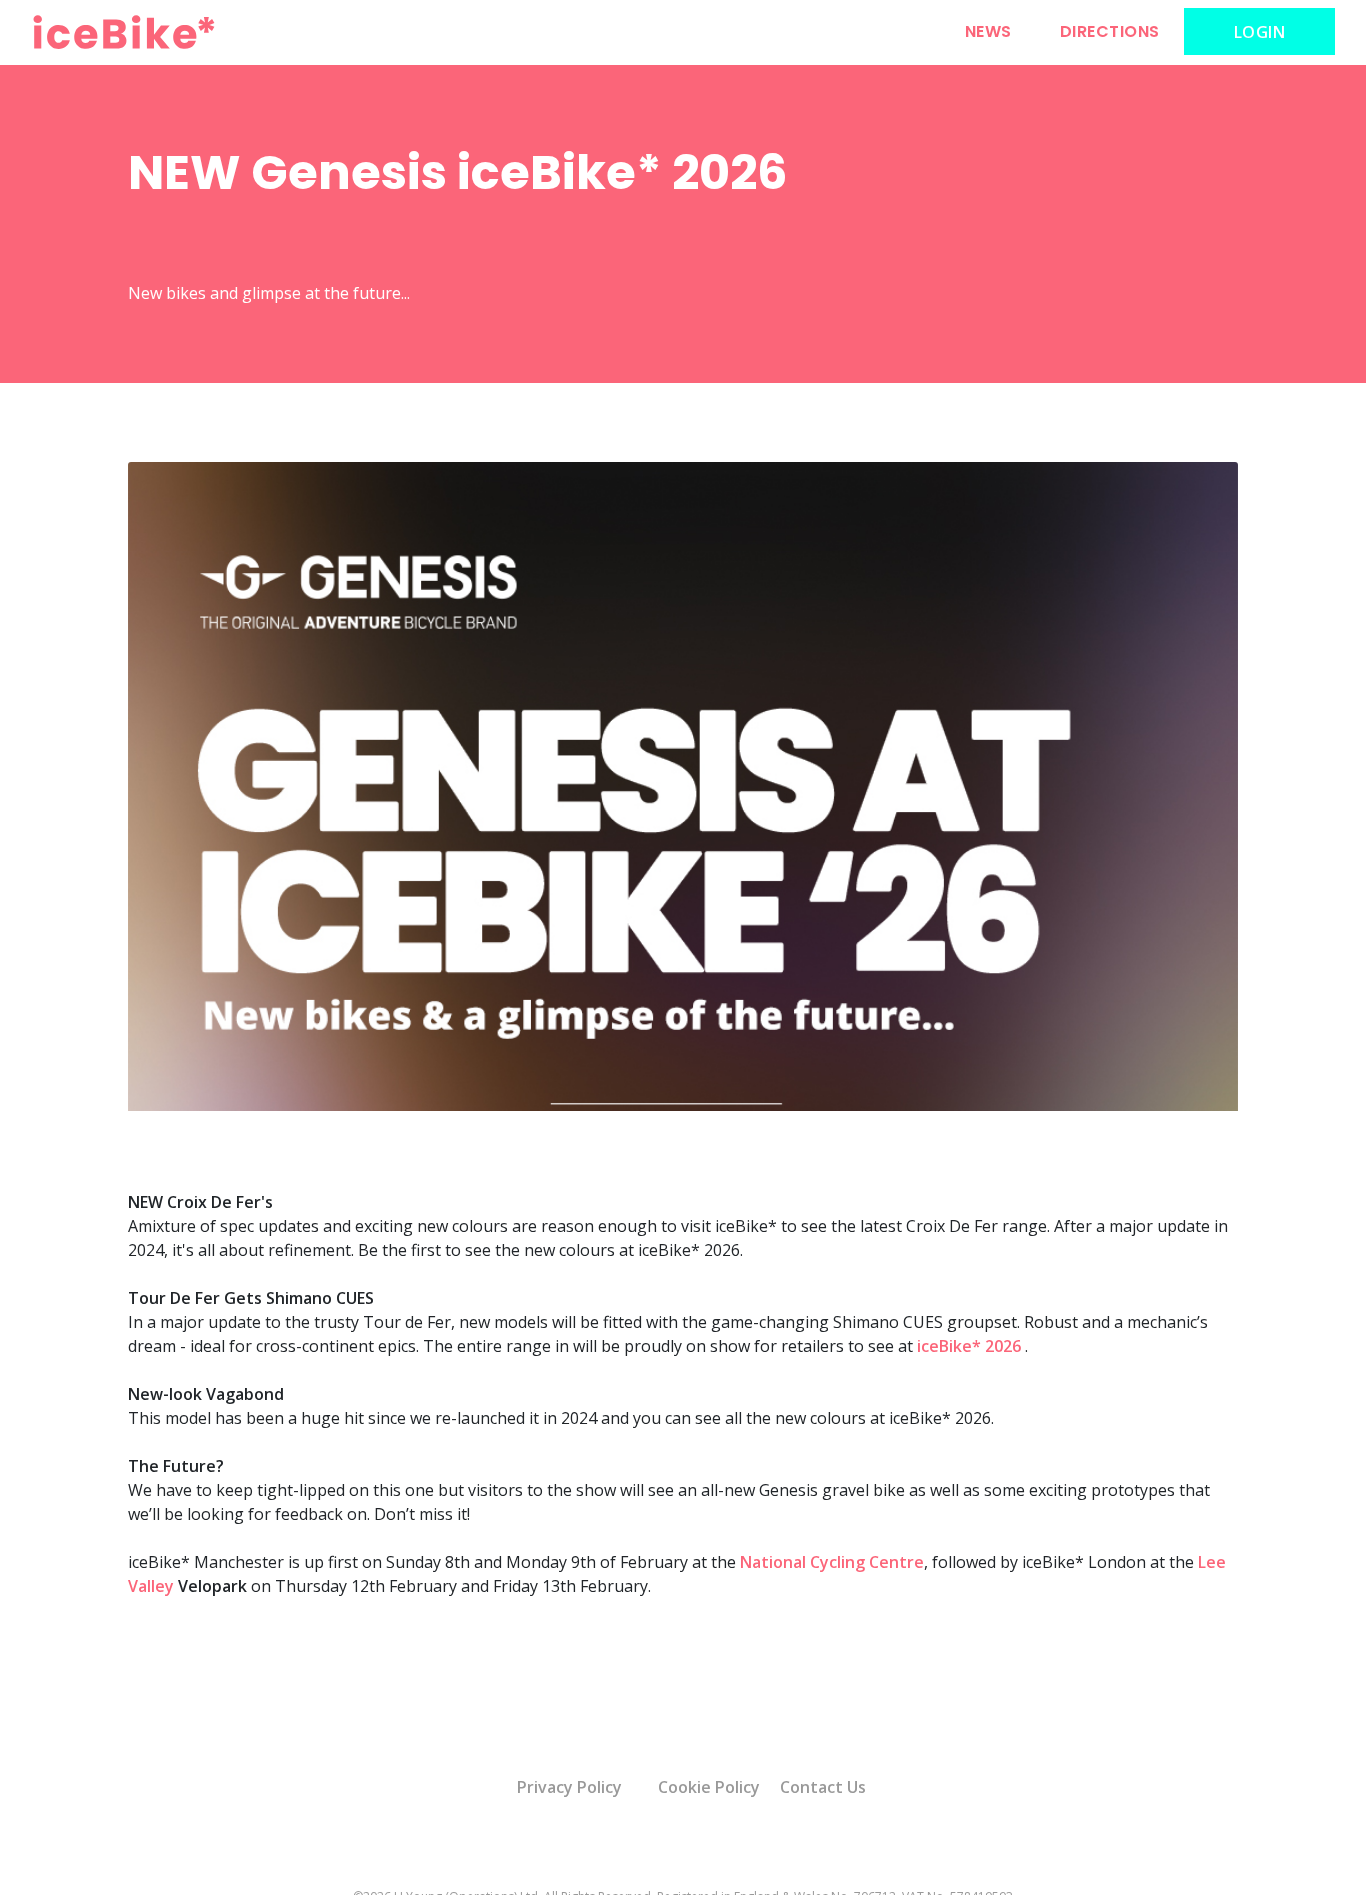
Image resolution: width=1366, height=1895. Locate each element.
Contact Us (823, 1787)
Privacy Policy (569, 1787)
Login (1259, 32)
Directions (1110, 31)
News (988, 31)
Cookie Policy (709, 1787)
